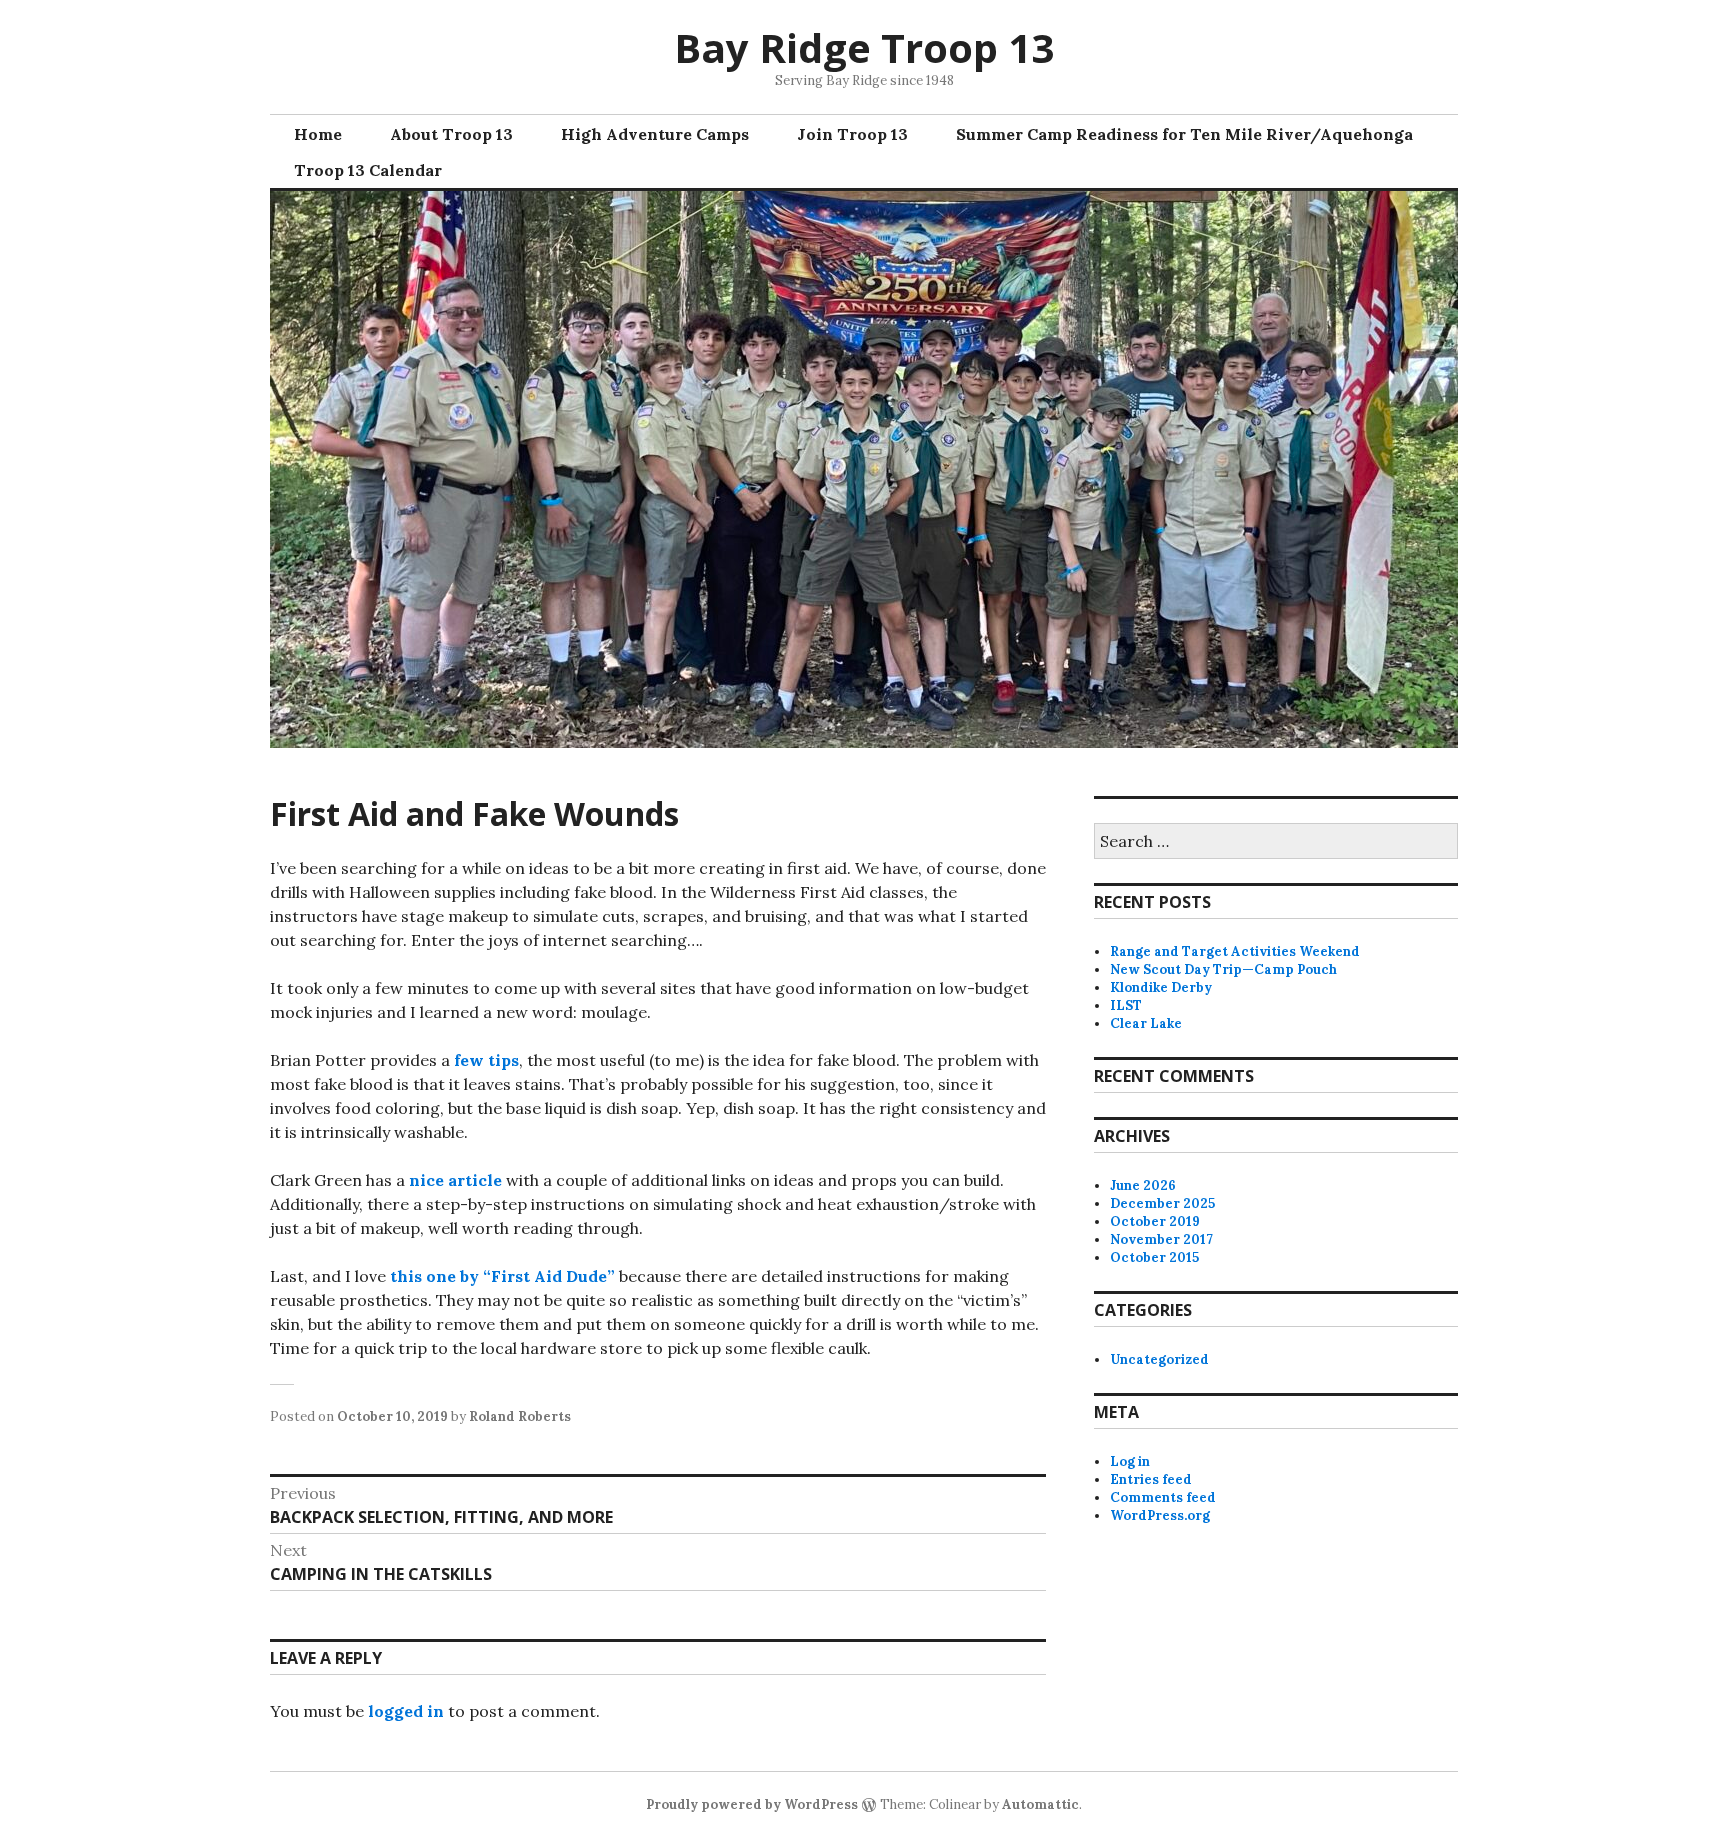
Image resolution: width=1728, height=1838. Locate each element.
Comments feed (1163, 1497)
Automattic (1040, 1804)
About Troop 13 (451, 134)
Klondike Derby (1161, 987)
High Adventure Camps (655, 134)
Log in (1130, 1461)
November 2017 (1161, 1239)
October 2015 (1154, 1257)
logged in (406, 1711)
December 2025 (1162, 1203)
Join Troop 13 (852, 134)
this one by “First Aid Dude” (502, 1276)
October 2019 (1155, 1221)
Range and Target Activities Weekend (1235, 951)
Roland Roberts (520, 1416)
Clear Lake (1146, 1023)
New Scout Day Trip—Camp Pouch (1223, 969)
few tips (486, 1060)
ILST (1126, 1005)
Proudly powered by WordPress (752, 1804)
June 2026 (1143, 1185)
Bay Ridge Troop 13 (864, 47)
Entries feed (1151, 1479)
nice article (457, 1180)
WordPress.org (1160, 1515)
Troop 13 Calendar (368, 170)
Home (318, 134)
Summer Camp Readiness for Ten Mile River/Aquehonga (1184, 134)
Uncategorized (1159, 1359)
